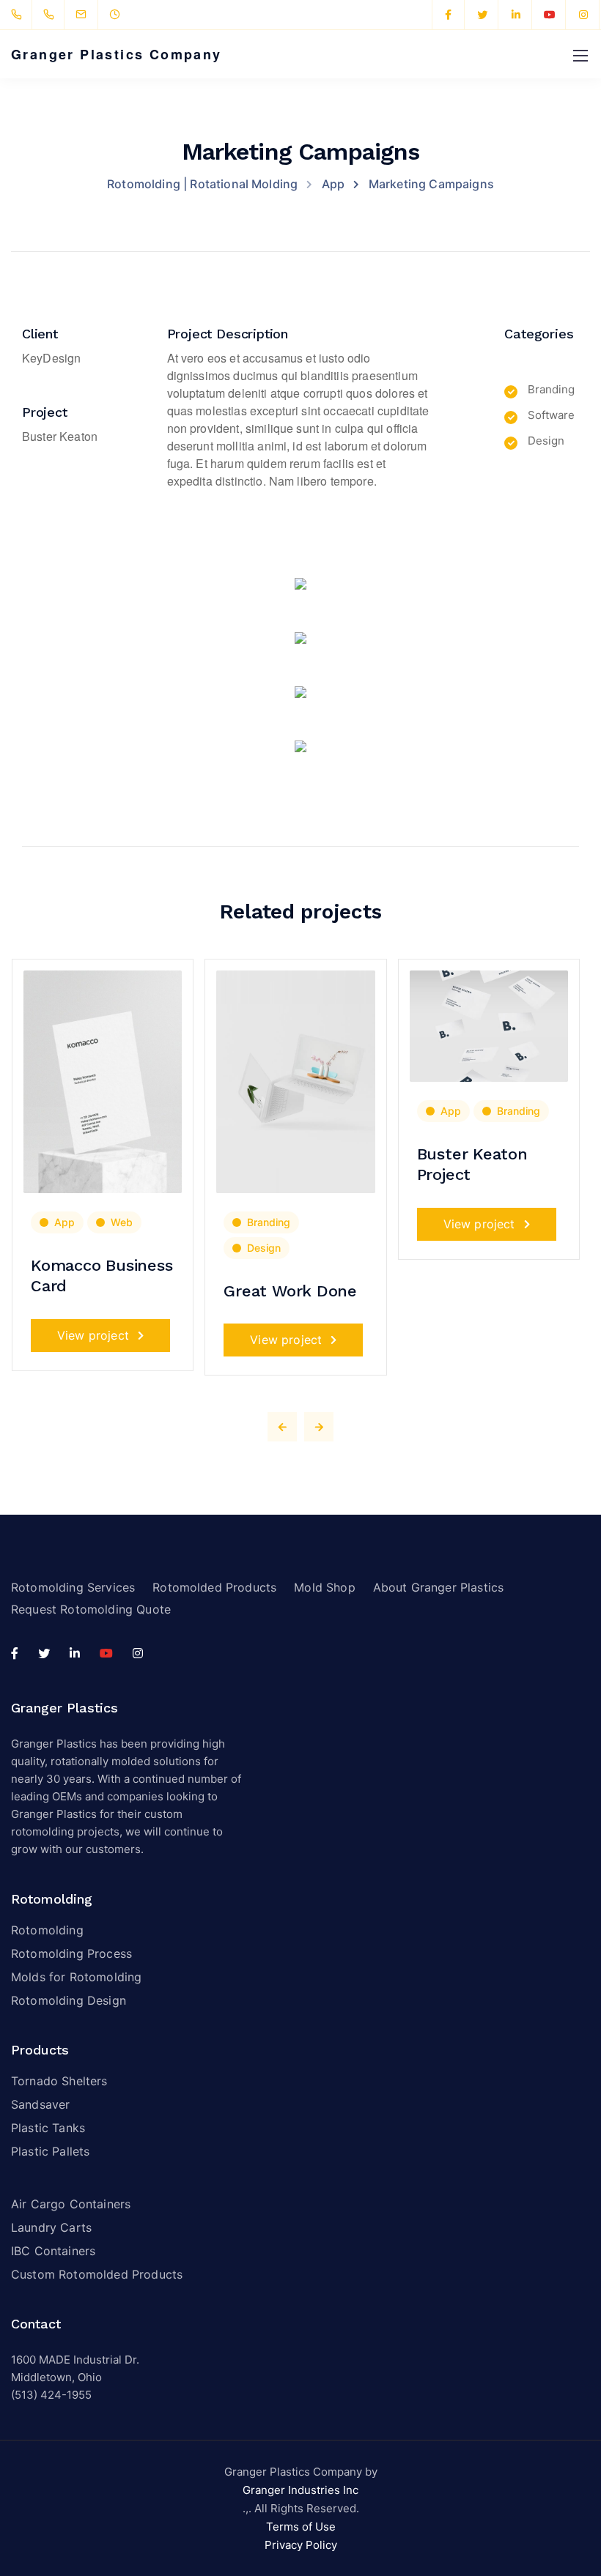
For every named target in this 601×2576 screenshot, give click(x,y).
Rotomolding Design (69, 2000)
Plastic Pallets (50, 2151)
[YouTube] (550, 15)
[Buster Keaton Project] (489, 1025)
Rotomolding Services (73, 1587)
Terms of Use (301, 2527)
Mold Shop (324, 1587)
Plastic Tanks (48, 2128)
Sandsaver (40, 2104)
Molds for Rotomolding (76, 1977)
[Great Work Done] (295, 1081)
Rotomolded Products (214, 1587)
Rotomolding (47, 1930)
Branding (269, 1222)
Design (264, 1248)
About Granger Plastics (439, 1587)
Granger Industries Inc (300, 2490)
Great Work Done (290, 1291)
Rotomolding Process (71, 1953)
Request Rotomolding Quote (91, 1609)
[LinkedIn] (516, 15)
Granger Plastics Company (117, 54)
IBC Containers (53, 2251)
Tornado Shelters (59, 2081)
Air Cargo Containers (71, 2204)
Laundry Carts (51, 2227)
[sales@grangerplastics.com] (90, 15)
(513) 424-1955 (51, 2395)
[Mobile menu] (580, 56)
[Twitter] (482, 15)
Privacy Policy (301, 2545)
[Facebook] (449, 15)
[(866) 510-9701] (52, 15)
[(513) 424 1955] (19, 15)
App (64, 1222)
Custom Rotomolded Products (97, 2274)
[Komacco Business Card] (103, 1081)
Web (122, 1222)
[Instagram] (583, 15)
